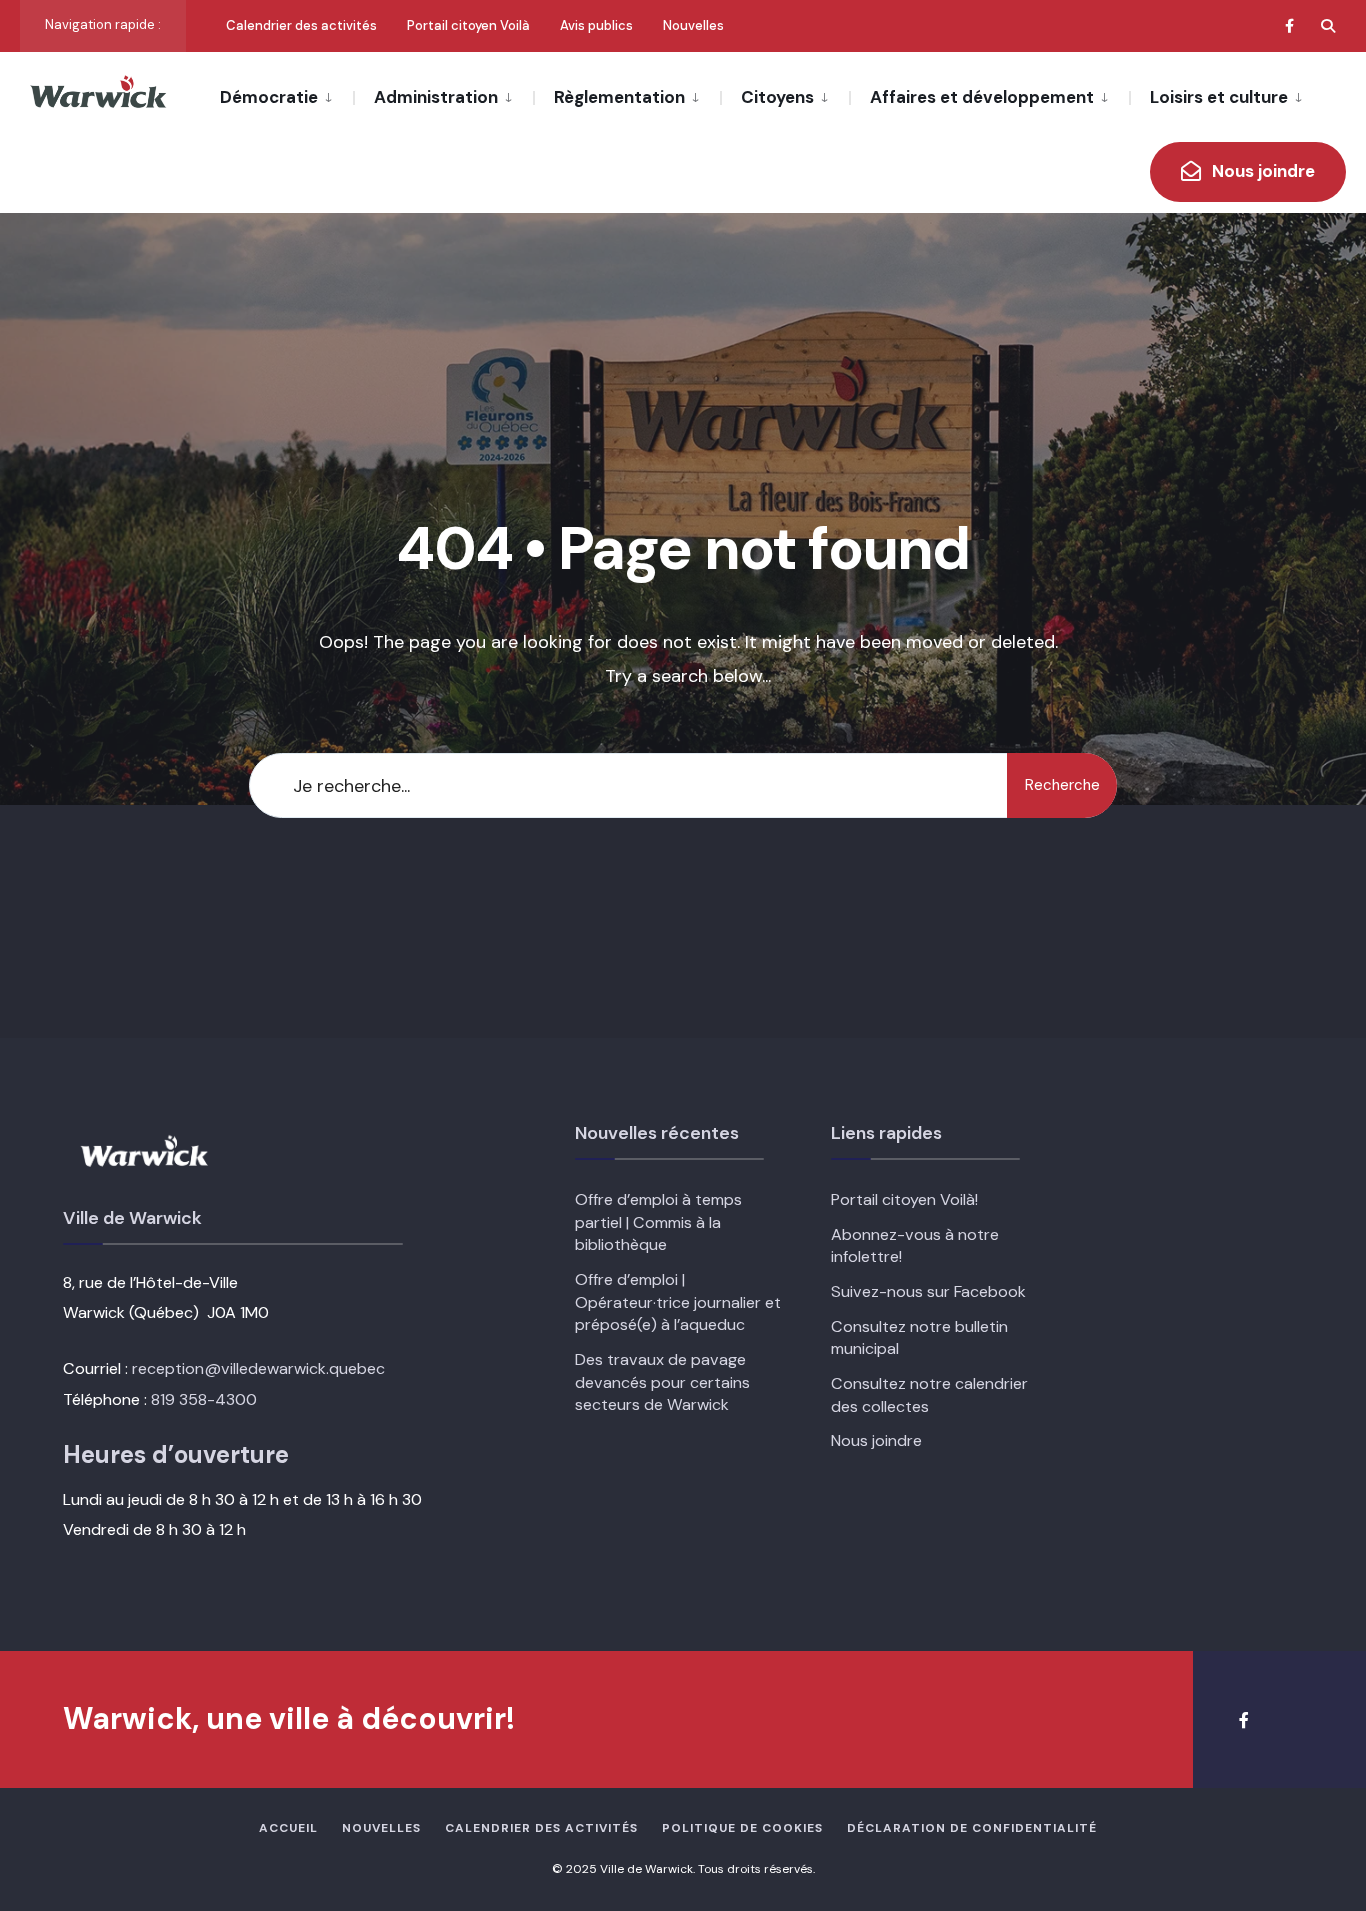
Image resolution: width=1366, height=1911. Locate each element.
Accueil (288, 1828)
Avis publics (596, 25)
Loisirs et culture (1219, 97)
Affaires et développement (982, 97)
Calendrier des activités (301, 25)
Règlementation (619, 97)
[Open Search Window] (1328, 25)
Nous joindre (1261, 171)
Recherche (1062, 785)
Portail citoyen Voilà (468, 25)
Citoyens (777, 97)
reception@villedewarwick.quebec (258, 1368)
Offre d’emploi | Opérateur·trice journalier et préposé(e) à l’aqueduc (678, 1302)
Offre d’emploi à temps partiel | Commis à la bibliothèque (658, 1222)
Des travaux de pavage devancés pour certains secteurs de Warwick (662, 1382)
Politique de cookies (742, 1828)
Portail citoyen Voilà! (904, 1199)
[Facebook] (1292, 25)
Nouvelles (693, 25)
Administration (436, 97)
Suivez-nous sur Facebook (928, 1291)
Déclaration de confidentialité (972, 1828)
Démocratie (269, 97)
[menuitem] (286, 96)
